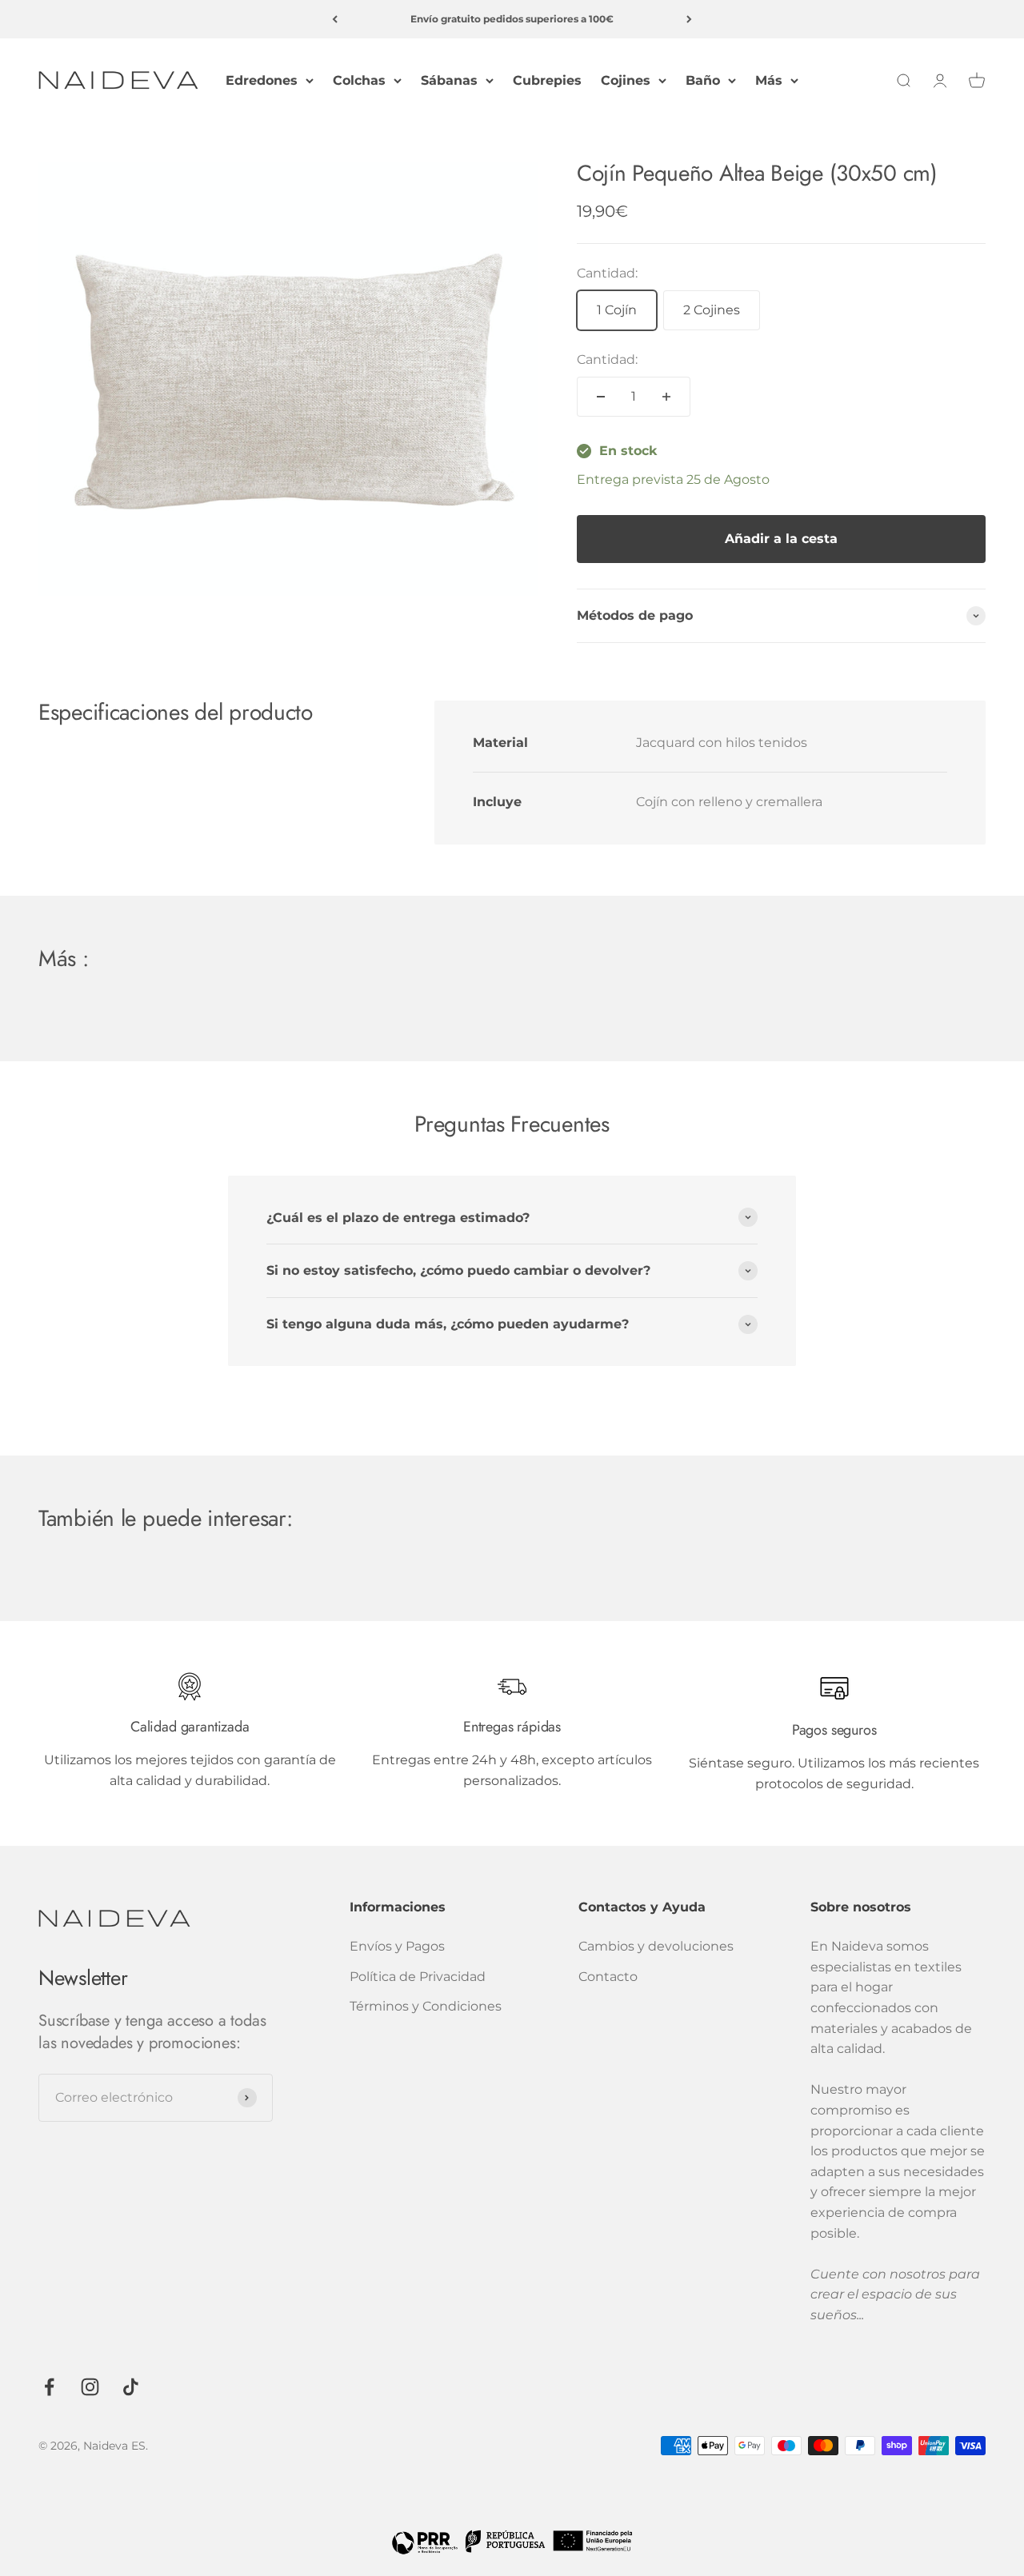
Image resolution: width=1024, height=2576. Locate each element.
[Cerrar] (978, 2324)
